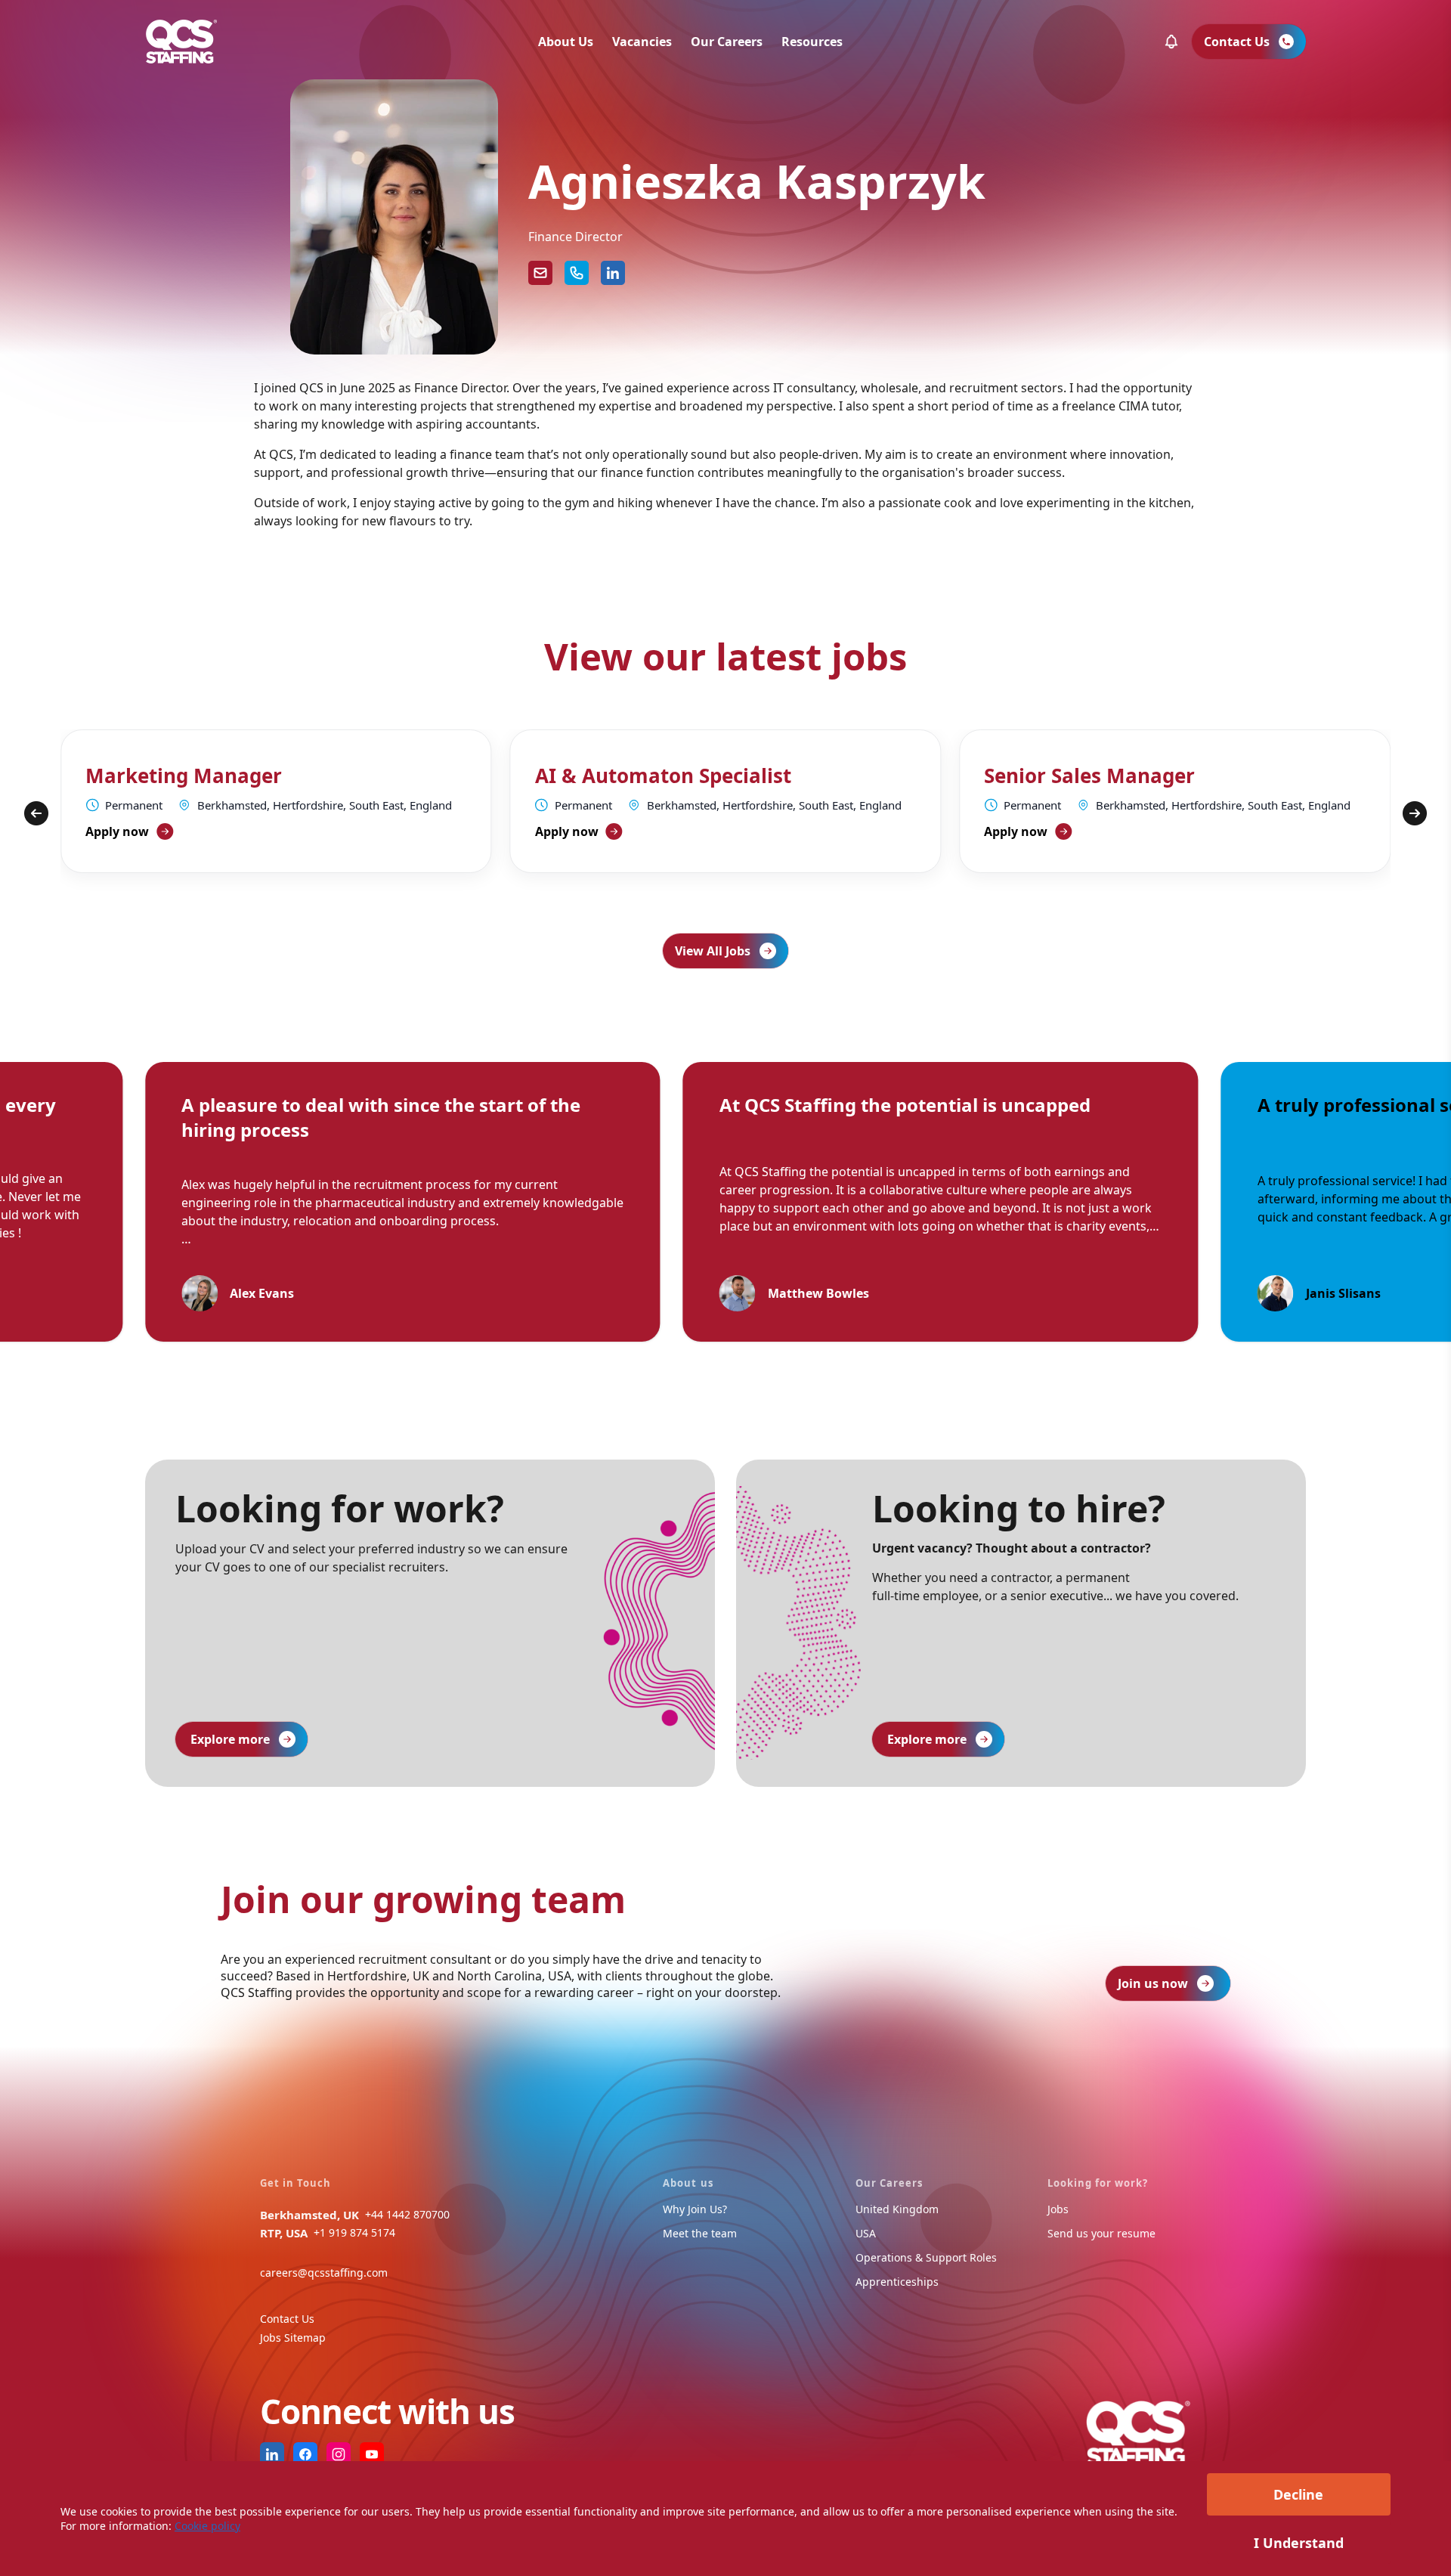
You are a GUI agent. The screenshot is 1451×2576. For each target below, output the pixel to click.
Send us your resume (1101, 2233)
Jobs (1058, 2209)
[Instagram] (339, 2454)
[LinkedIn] (613, 273)
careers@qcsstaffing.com (324, 2273)
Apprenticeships (897, 2282)
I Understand (1299, 2543)
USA (866, 2233)
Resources (812, 42)
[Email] (540, 273)
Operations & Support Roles (926, 2257)
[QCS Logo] (181, 42)
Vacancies (642, 42)
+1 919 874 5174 (354, 2232)
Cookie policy (207, 2526)
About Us (566, 42)
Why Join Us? (695, 2209)
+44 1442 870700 (407, 2214)
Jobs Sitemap (293, 2338)
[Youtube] (372, 2454)
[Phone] (577, 273)
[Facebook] (305, 2454)
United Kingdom (897, 2209)
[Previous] (36, 813)
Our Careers (727, 42)
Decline (1298, 2494)
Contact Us (287, 2319)
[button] (1171, 42)
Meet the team (700, 2233)
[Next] (1415, 813)
